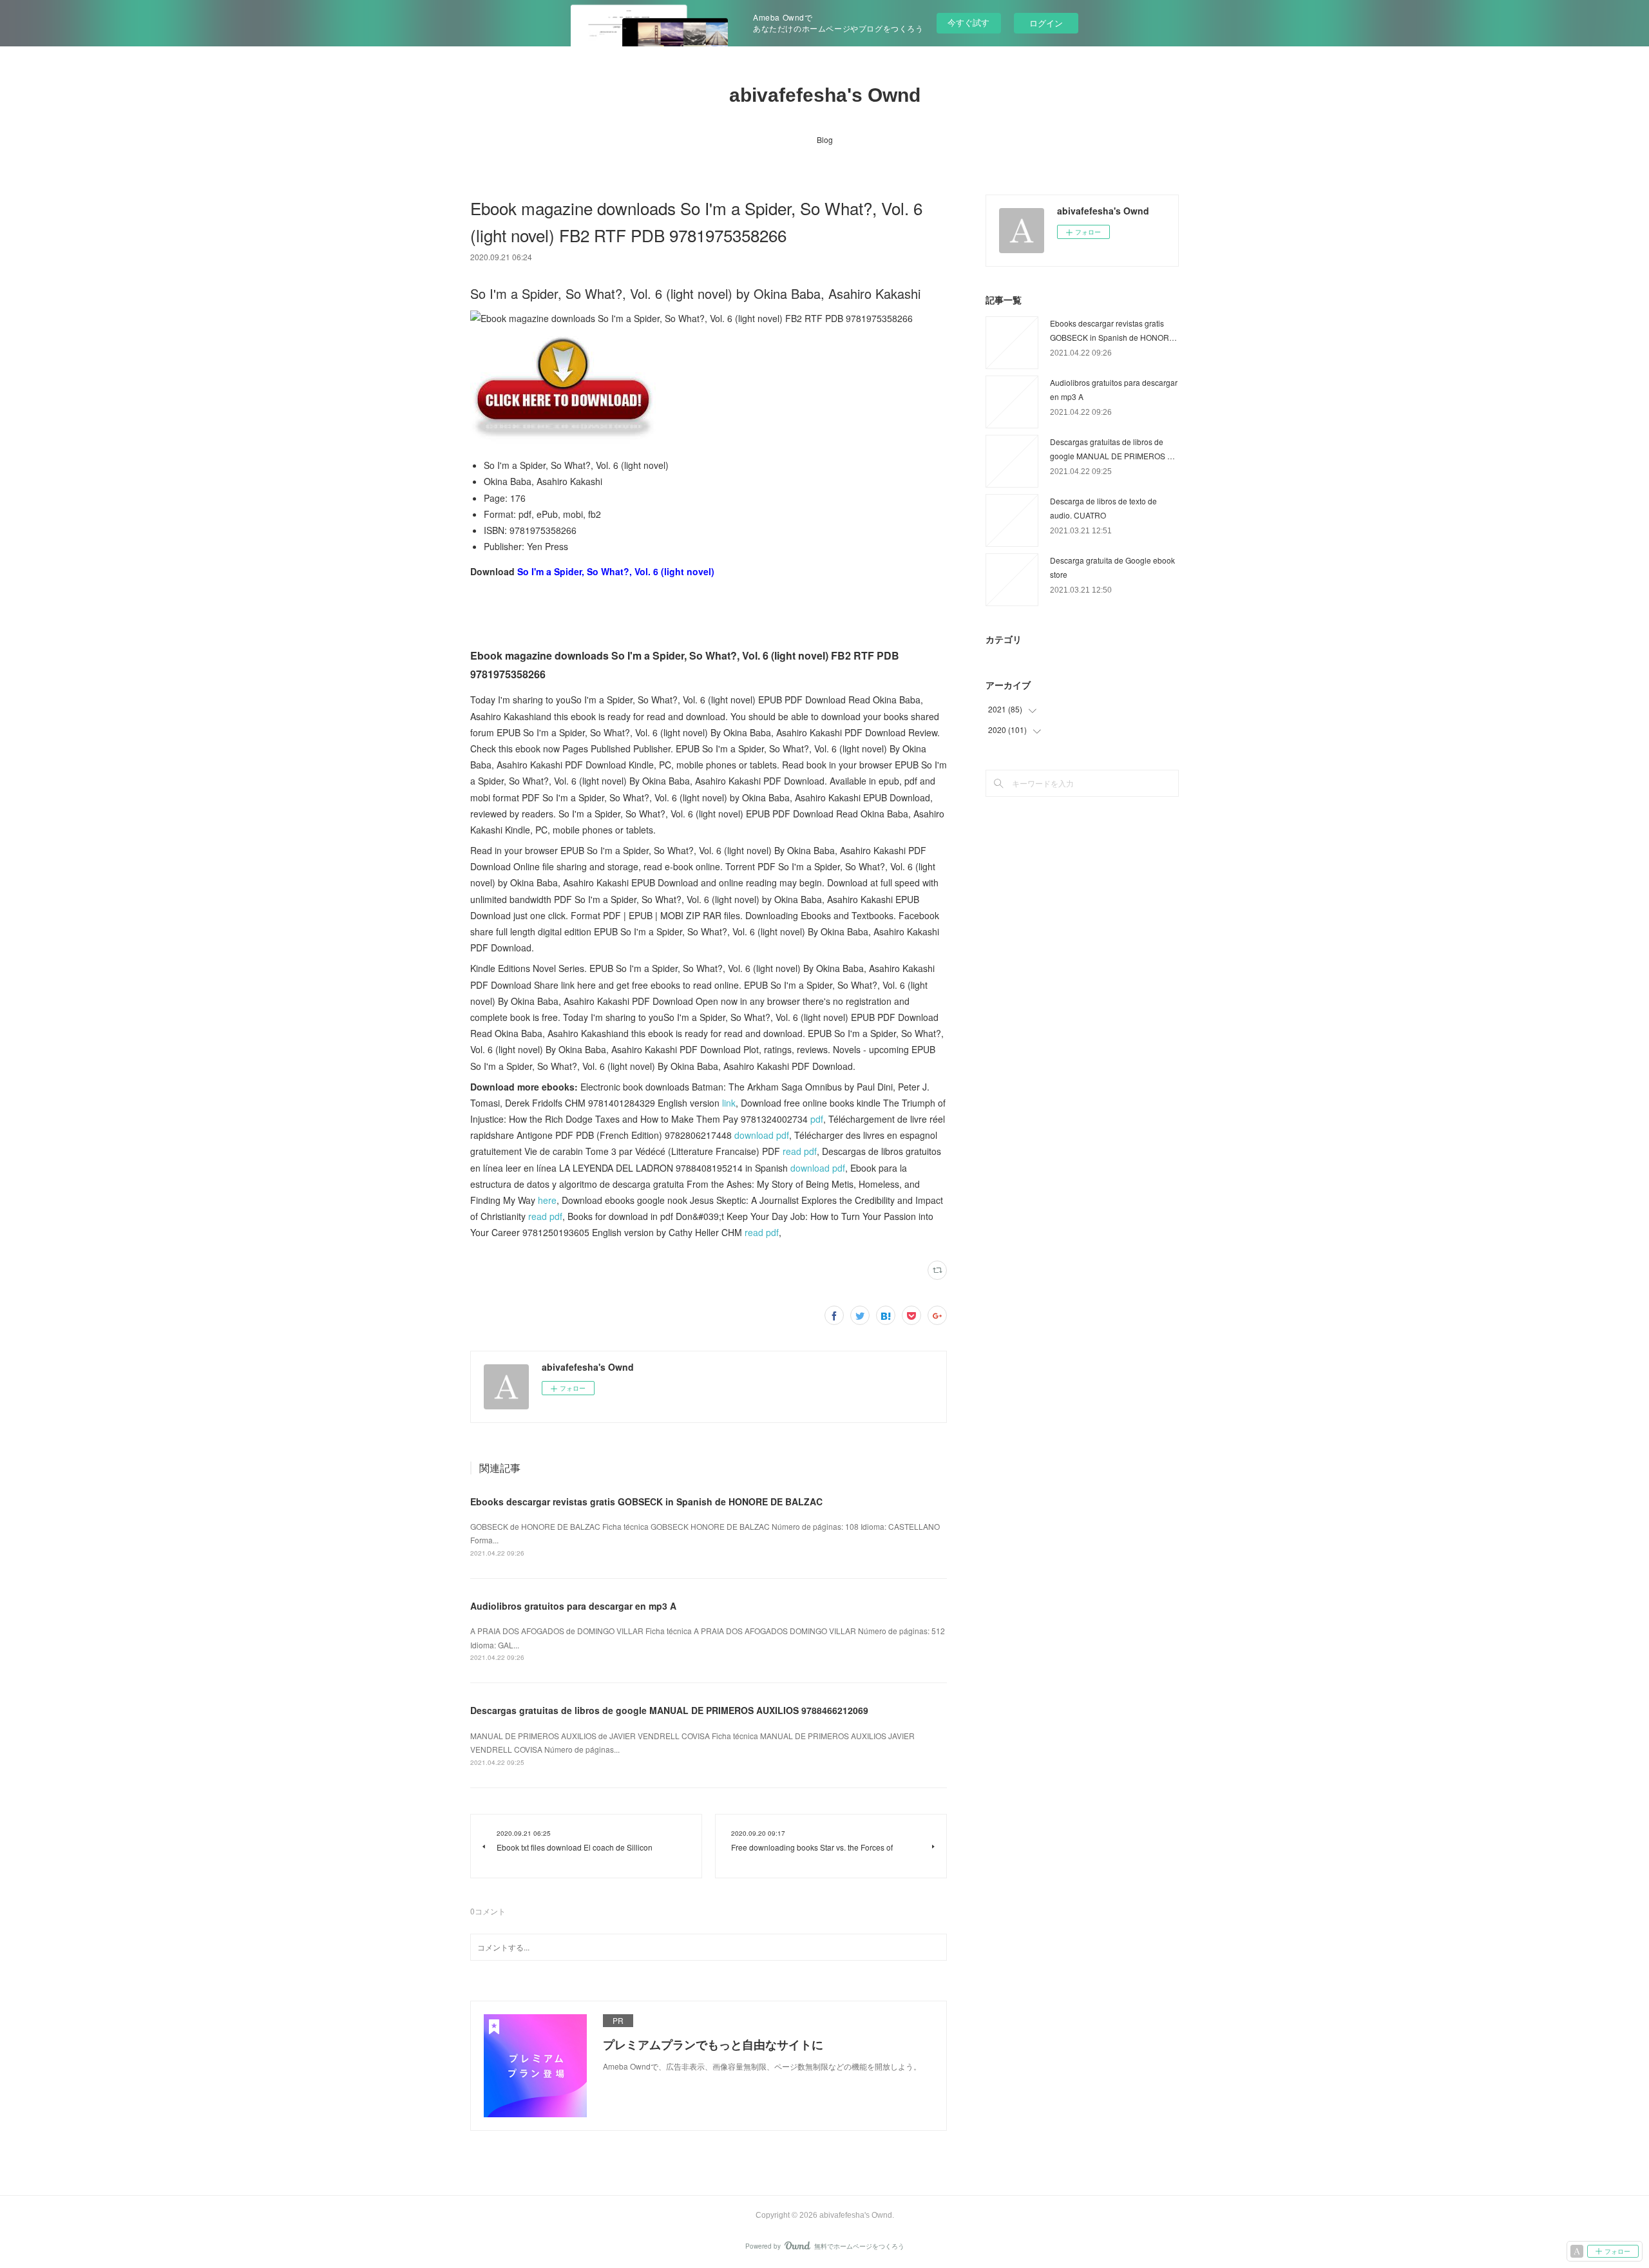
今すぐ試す (968, 22)
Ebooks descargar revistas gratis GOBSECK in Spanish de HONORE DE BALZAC (646, 1501)
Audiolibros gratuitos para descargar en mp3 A (573, 1606)
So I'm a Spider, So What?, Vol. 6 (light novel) (616, 571)
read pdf (800, 1151)
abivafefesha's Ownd (825, 95)
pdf (817, 1119)
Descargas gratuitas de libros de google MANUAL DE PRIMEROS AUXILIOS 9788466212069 (669, 1710)
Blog (825, 139)
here (547, 1200)
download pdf (762, 1135)
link (729, 1103)
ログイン (1046, 23)
